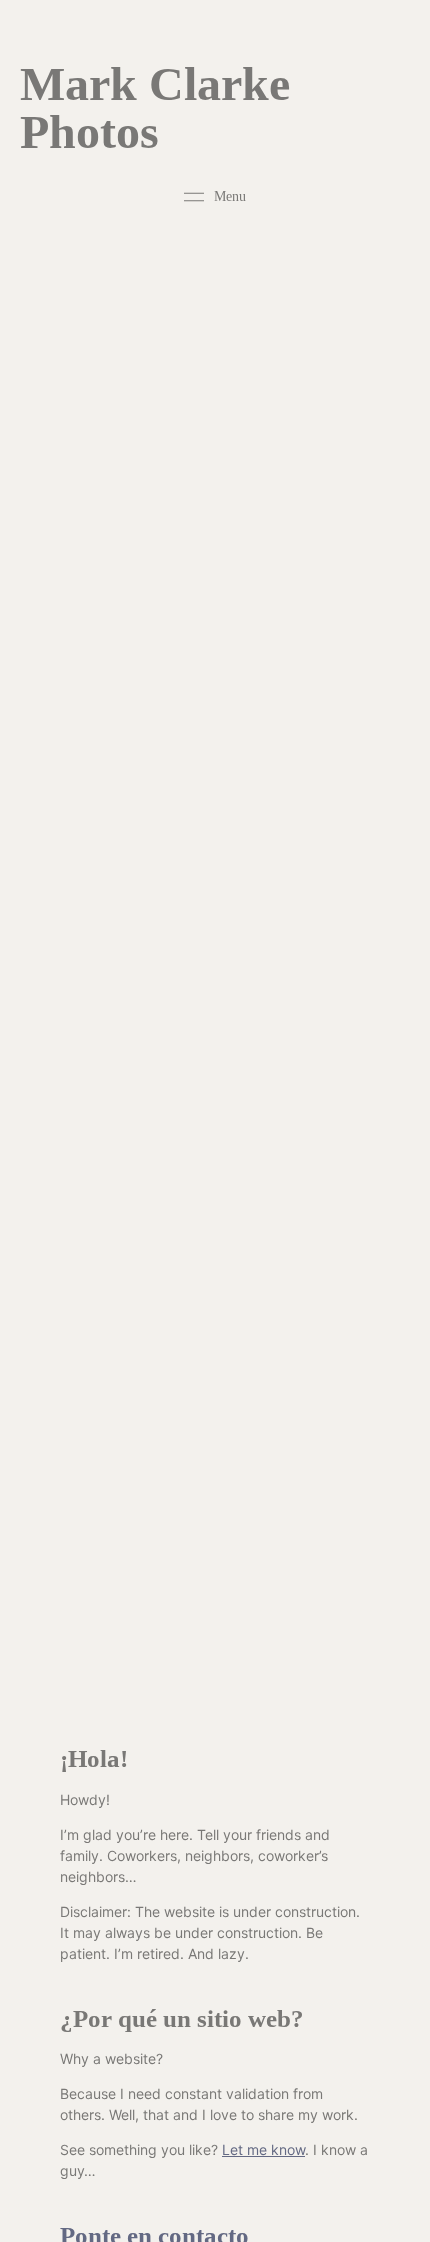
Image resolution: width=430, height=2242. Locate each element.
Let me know (263, 2149)
